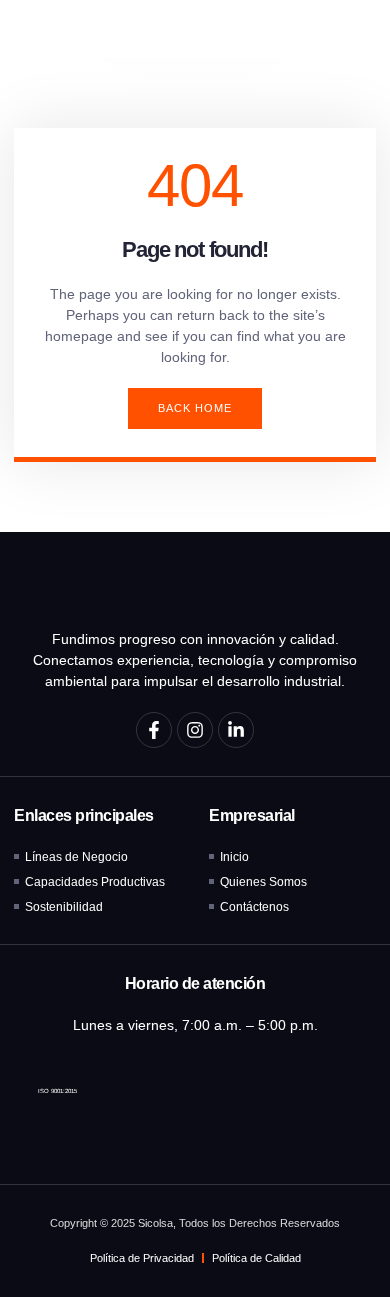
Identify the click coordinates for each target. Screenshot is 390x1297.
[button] (351, 29)
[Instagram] (195, 730)
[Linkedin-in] (236, 730)
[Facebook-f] (154, 730)
